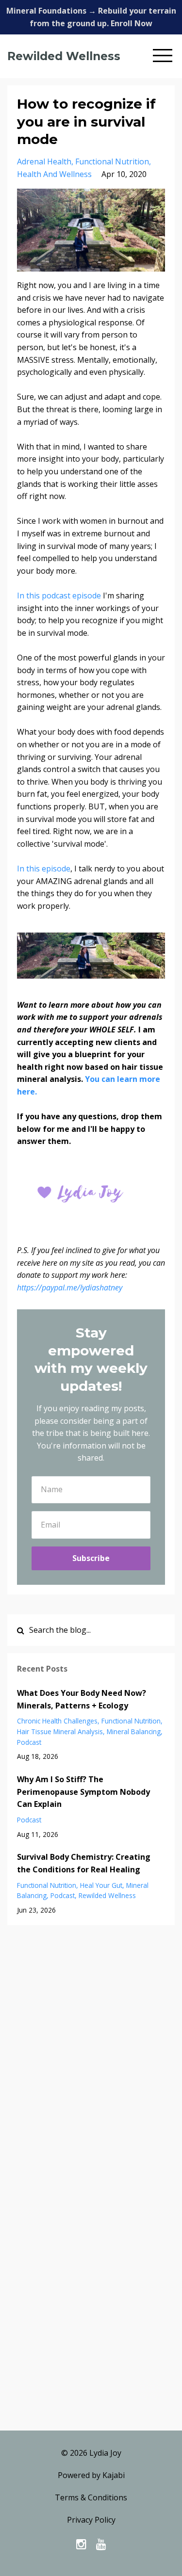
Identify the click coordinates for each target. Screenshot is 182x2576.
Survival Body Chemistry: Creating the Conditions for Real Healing (84, 1863)
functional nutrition (112, 161)
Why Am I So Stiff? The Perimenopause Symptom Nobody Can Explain (83, 1792)
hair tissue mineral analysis (60, 1731)
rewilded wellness (107, 1895)
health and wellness (54, 174)
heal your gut (101, 1885)
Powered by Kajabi (91, 2475)
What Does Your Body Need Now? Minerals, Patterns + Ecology (82, 1699)
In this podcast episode (59, 596)
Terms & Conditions (91, 2497)
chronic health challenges (57, 1721)
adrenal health (44, 161)
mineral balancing (134, 1731)
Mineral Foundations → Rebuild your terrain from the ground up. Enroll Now (91, 17)
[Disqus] (91, 2054)
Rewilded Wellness (64, 56)
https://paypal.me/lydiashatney (70, 1288)
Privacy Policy (91, 2520)
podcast (29, 1742)
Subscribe (91, 1558)
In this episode (44, 869)
